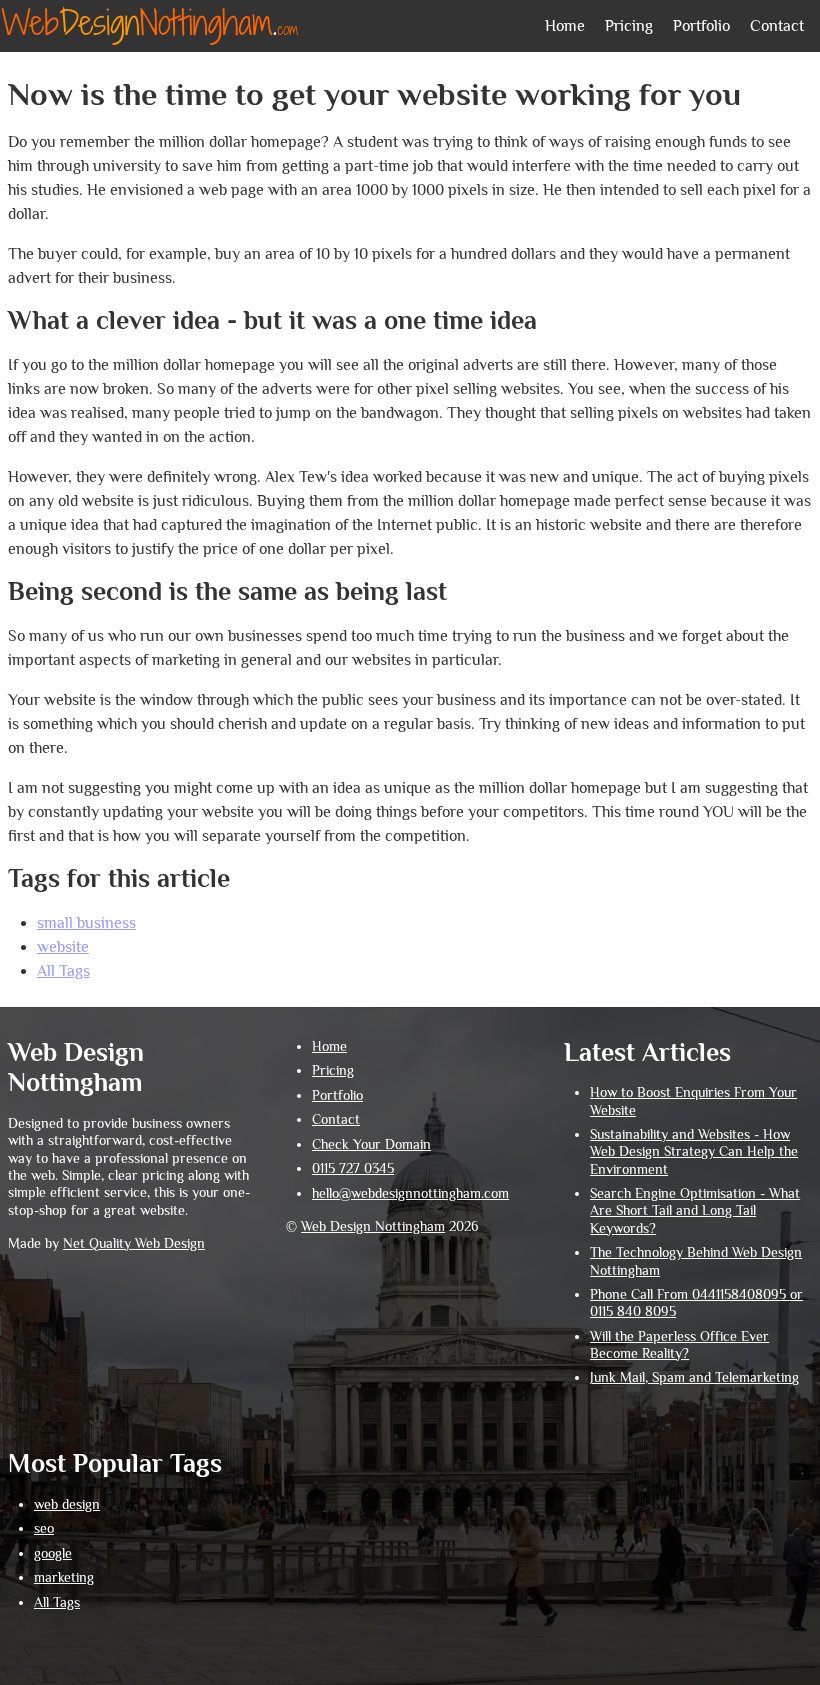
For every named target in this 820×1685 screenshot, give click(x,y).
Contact (777, 26)
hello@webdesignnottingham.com (410, 1193)
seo (44, 1528)
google (53, 1553)
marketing (64, 1577)
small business (86, 923)
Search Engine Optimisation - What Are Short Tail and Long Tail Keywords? (695, 1211)
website (63, 947)
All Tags (63, 971)
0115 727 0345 (353, 1168)
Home (565, 26)
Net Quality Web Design (134, 1243)
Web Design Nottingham (373, 1226)
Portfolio (701, 26)
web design (67, 1504)
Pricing (629, 26)
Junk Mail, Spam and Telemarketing (694, 1377)
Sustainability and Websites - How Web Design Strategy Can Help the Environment (694, 1152)
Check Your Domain (371, 1144)
